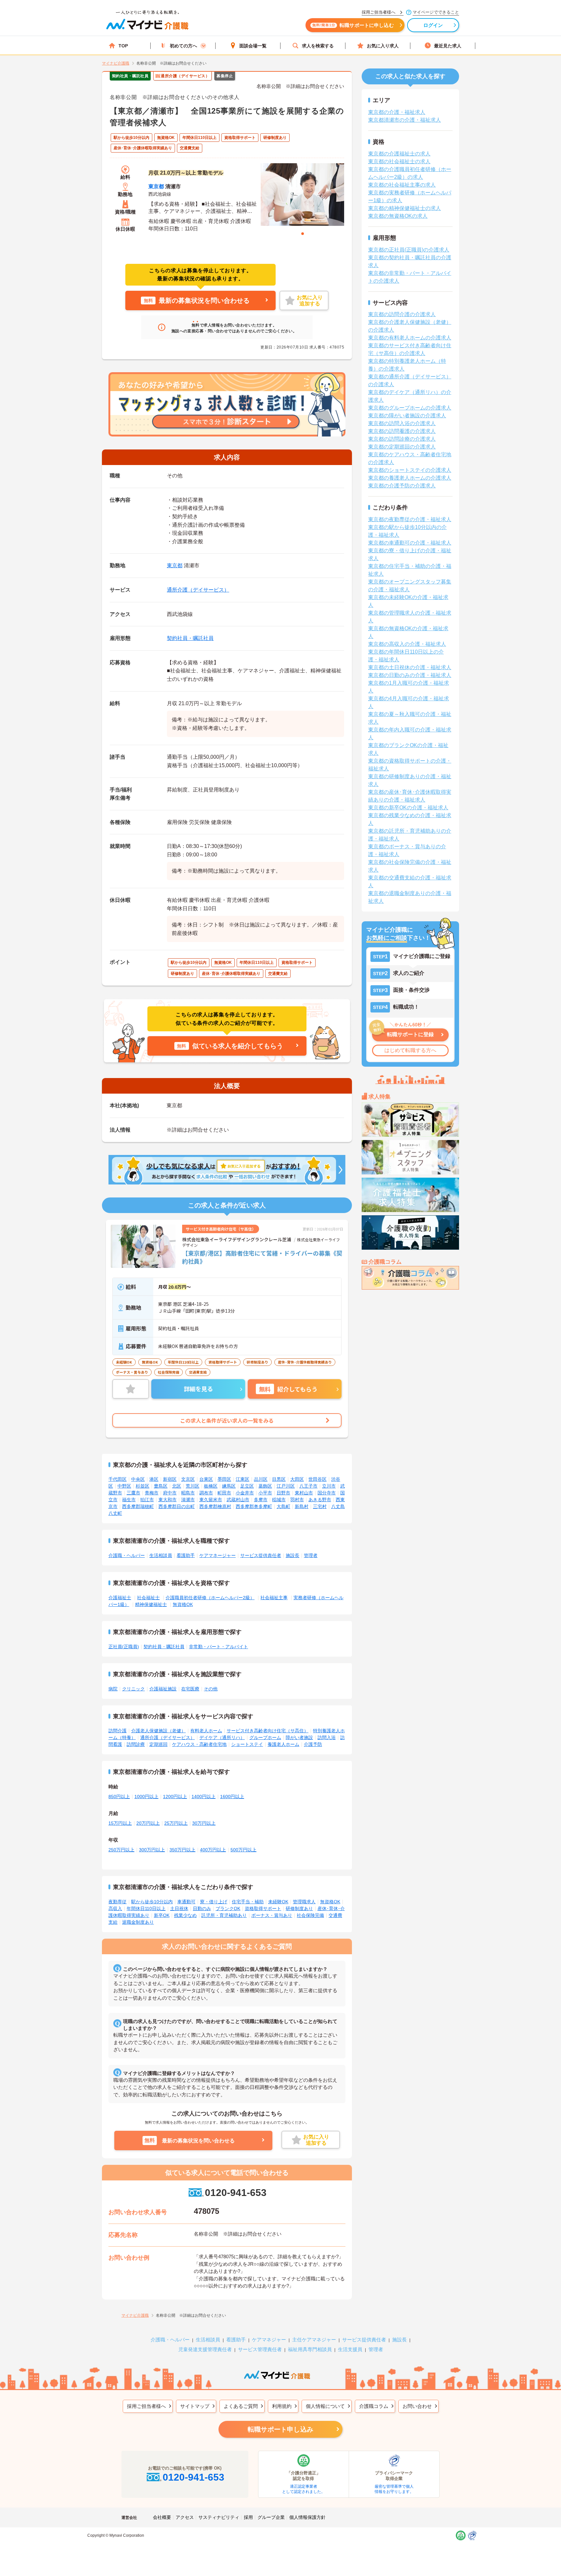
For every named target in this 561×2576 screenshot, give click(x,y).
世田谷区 (318, 1479)
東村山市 (304, 1493)
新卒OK (162, 1915)
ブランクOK (228, 1908)
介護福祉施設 (163, 1689)
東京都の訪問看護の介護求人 (402, 431)
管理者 (311, 1555)
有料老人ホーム (206, 1731)
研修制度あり (299, 1908)
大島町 (283, 1506)
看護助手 (186, 1555)
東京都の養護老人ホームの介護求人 (410, 478)
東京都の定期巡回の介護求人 (402, 447)
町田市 (224, 1493)
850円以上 (119, 1797)
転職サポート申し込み (280, 2429)
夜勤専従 (118, 1902)
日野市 (283, 1493)
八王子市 (308, 1486)
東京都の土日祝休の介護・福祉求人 (410, 667)
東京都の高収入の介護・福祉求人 (407, 644)
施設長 (293, 1555)
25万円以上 (176, 1823)
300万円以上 (152, 1850)
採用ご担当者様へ (146, 2406)
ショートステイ (247, 1744)
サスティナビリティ (219, 2517)
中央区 (138, 1479)
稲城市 (279, 1500)
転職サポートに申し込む (353, 25)
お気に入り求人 (383, 46)
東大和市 (168, 1500)
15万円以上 (120, 1823)
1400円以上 (204, 1797)
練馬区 (229, 1486)
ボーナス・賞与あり (272, 1915)
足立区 (247, 1486)
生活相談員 (161, 1555)
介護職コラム (374, 2406)
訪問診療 (136, 1744)
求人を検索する (318, 46)
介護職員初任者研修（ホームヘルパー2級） (210, 1598)
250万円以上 (121, 1850)
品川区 (261, 1479)
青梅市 (152, 1493)
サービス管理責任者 (260, 2349)
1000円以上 (146, 1797)
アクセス (185, 2517)
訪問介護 (118, 1731)
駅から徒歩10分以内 (152, 1902)
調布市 (206, 1493)
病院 (113, 1689)
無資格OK (183, 1604)
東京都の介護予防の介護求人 (402, 486)
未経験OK (278, 1902)
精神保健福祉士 (151, 1604)
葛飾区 (265, 1486)
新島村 (302, 1506)
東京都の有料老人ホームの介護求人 (410, 338)
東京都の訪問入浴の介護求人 (402, 423)
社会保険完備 (310, 1915)
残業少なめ (185, 1915)
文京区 (188, 1479)
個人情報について (325, 2406)
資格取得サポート (263, 1908)
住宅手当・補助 (248, 1902)
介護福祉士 (120, 1598)
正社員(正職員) (124, 1647)
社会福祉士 (148, 1598)
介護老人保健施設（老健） (158, 1731)
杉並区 (143, 1486)
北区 (177, 1486)
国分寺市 (327, 1493)
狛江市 (147, 1500)
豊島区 (161, 1486)
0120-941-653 (236, 2193)
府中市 (170, 1493)
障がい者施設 (299, 1737)
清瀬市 (188, 1500)
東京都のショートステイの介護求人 (410, 470)
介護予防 (313, 1744)
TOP (123, 46)
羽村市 (297, 1500)
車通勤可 (186, 1902)
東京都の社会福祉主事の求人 (402, 185)
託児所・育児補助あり (224, 1915)
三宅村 (320, 1506)
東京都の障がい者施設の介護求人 (407, 416)
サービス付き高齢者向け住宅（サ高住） (268, 1731)
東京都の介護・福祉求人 (397, 112)
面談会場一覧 (253, 46)
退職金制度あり (138, 1922)
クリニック (133, 1689)
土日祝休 (179, 1908)
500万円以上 (243, 1850)
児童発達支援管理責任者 (205, 2349)
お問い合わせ (417, 2406)
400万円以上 (213, 1850)
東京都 (156, 186)
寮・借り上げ (214, 1902)
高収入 (115, 1908)
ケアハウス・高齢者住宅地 (199, 1744)
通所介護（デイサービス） (198, 590)
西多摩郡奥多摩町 (254, 1506)
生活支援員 (350, 2349)
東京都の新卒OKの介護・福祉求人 (408, 808)
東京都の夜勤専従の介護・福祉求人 (410, 519)
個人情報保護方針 (307, 2517)
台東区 (206, 1479)
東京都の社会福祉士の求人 (399, 161)
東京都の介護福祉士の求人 (399, 154)
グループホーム (265, 1737)
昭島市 (188, 1493)
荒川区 (193, 1486)
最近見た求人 (448, 46)
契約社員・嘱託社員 (190, 638)
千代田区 (118, 1479)
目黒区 (279, 1479)
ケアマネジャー (269, 2340)
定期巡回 (158, 1744)
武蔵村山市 (238, 1500)
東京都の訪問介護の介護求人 (402, 314)
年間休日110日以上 (146, 1908)
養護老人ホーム (283, 1744)
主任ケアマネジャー (314, 2340)
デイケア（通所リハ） (222, 1737)
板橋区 (211, 1486)
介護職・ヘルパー (127, 1555)
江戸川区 (286, 1486)
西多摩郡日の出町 (177, 1506)
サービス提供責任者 (261, 1555)
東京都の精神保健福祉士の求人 (405, 208)
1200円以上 (175, 1797)
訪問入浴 (327, 1737)
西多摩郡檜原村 (215, 1506)
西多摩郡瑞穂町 (138, 1506)
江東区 (243, 1479)
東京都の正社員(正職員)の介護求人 (409, 250)
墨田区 (224, 1479)
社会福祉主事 (274, 1598)
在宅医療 (190, 1689)
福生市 (129, 1500)
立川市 (329, 1486)
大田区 (297, 1479)
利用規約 (282, 2406)
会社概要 (162, 2517)
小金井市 (245, 1493)
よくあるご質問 (241, 2406)
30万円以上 (204, 1823)
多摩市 (261, 1500)
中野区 (124, 1486)
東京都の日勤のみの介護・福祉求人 (410, 675)
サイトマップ (195, 2406)
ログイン (433, 25)
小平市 (265, 1493)
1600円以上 (232, 1797)
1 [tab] (303, 234)
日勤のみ (202, 1908)
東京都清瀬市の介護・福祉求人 (405, 120)
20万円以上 (148, 1823)
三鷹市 (133, 1493)
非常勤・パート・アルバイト (218, 1647)
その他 (211, 1689)
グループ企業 (271, 2517)
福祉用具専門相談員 (310, 2349)
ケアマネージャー (218, 1555)
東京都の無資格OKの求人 (398, 216)
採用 (248, 2517)
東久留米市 (211, 1500)
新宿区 (170, 1479)
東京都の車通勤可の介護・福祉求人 (410, 543)
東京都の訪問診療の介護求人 (402, 439)
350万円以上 (182, 1850)
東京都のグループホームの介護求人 (410, 408)
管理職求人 (304, 1902)
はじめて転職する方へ (410, 1050)
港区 (154, 1479)
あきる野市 (320, 1500)
